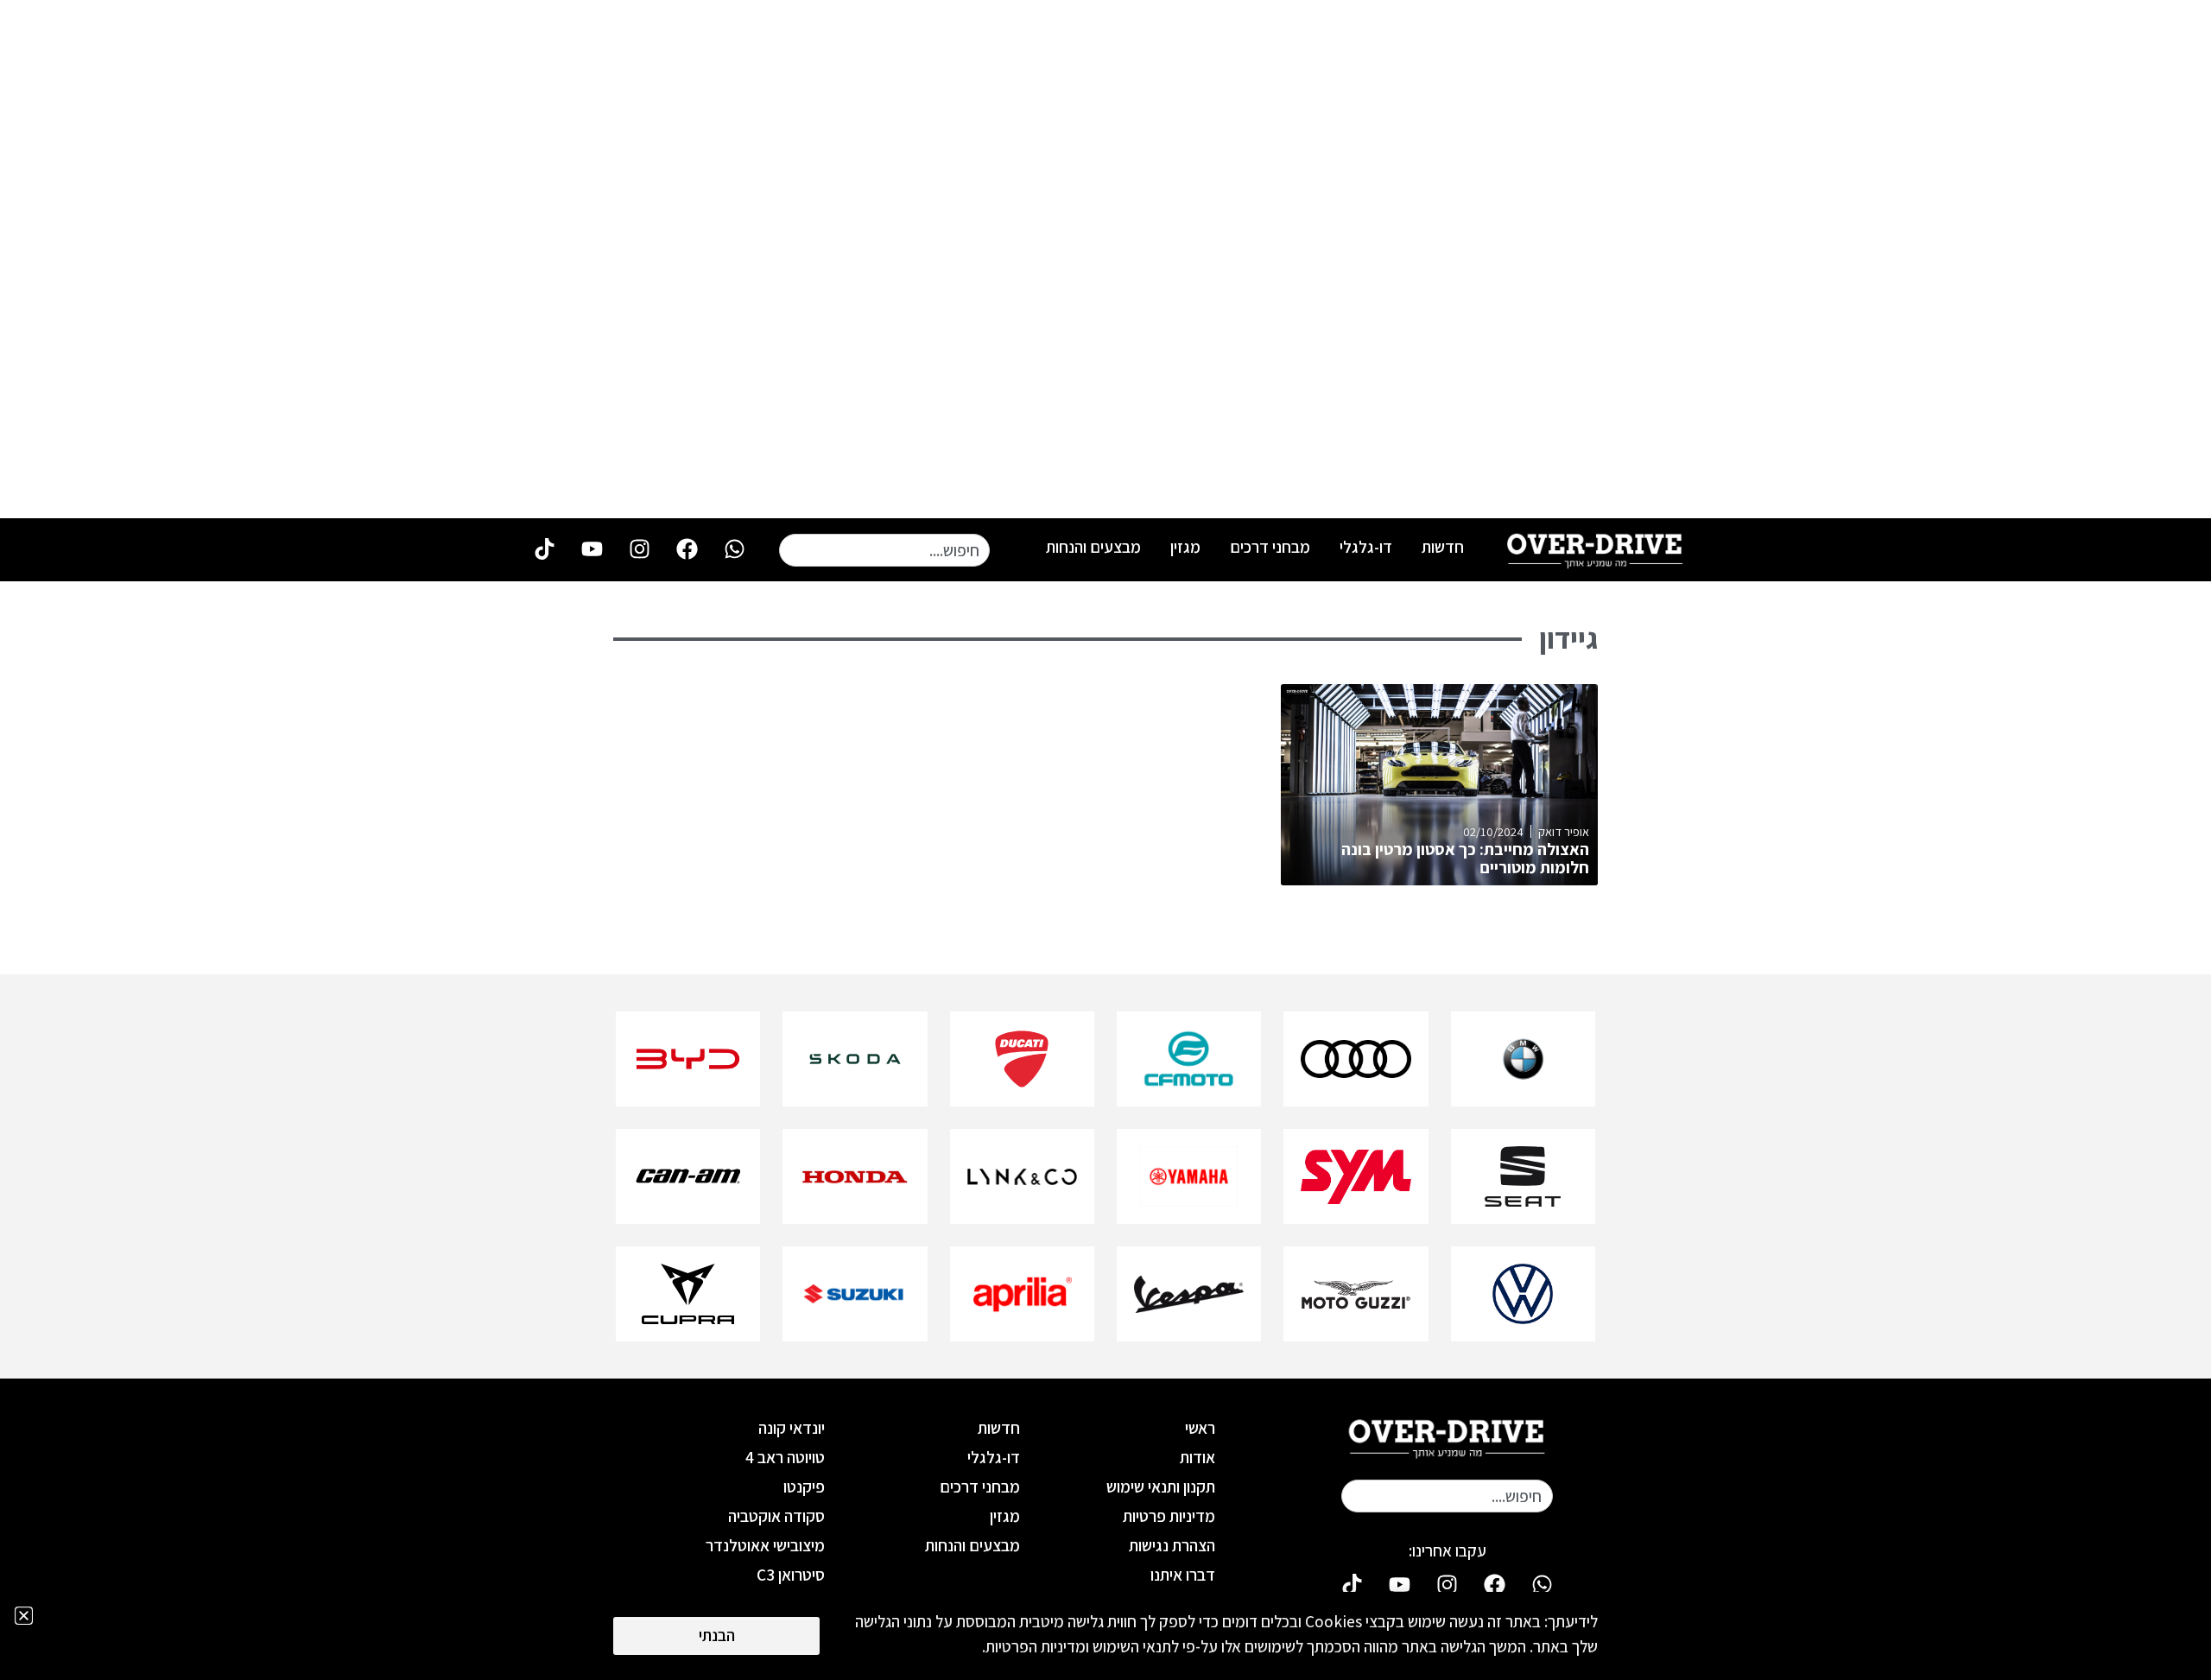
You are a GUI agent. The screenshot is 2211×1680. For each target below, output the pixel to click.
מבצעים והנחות (1093, 547)
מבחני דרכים (1270, 547)
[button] (24, 1616)
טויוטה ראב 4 (785, 1457)
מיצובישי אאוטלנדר (765, 1545)
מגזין (1185, 547)
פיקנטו (804, 1487)
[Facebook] (687, 548)
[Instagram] (639, 548)
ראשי (1200, 1428)
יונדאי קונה (792, 1428)
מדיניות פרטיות (1169, 1516)
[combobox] (884, 550)
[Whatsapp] (734, 548)
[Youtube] (592, 548)
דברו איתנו (1183, 1575)
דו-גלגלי (1366, 547)
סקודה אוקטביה (776, 1516)
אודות (1197, 1457)
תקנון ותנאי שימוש (1161, 1487)
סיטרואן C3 (791, 1575)
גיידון (1568, 638)
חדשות (1443, 547)
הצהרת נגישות (1172, 1545)
